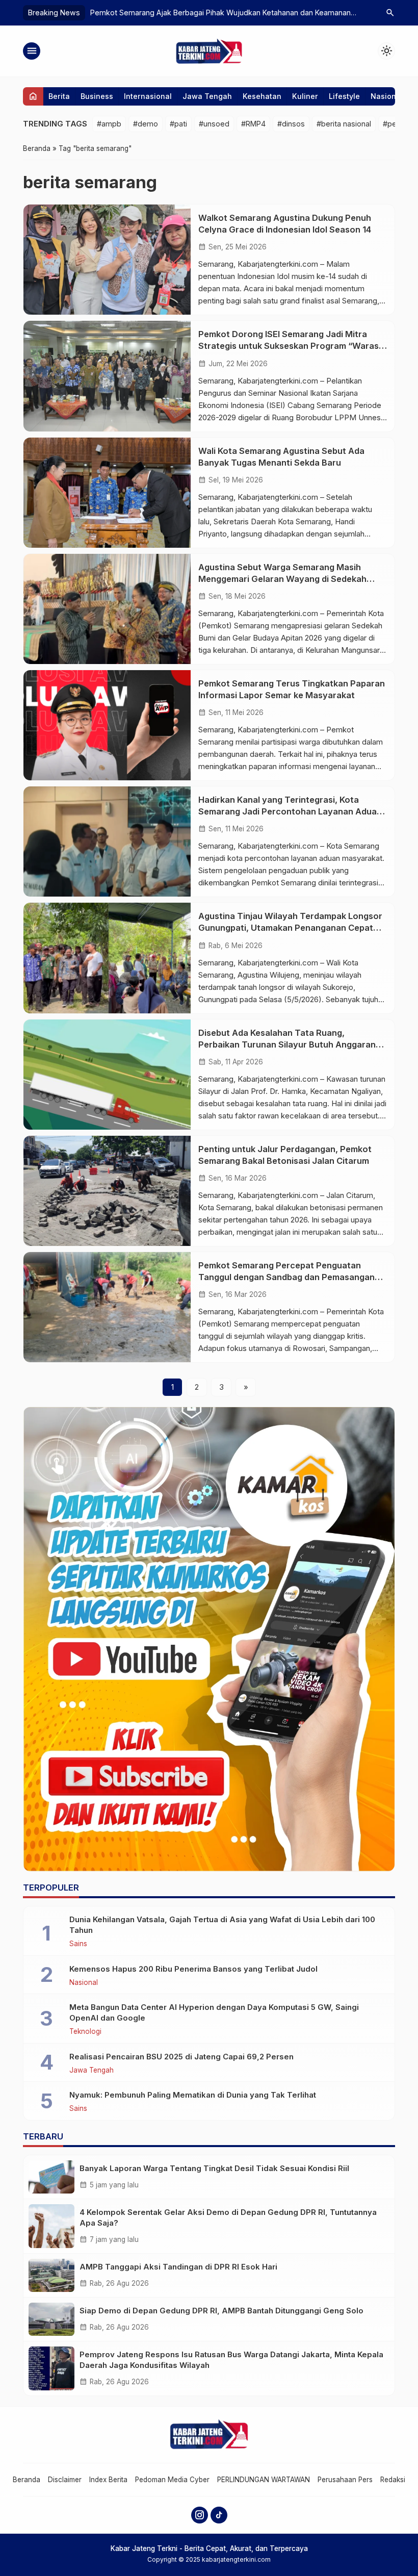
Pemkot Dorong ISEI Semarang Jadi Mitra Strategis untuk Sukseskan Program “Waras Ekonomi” (289, 346)
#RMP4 (253, 124)
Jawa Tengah (207, 96)
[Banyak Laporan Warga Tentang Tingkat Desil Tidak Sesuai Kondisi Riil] (51, 2177)
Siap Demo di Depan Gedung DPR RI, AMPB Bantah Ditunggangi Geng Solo (221, 2311)
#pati (178, 124)
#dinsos (291, 124)
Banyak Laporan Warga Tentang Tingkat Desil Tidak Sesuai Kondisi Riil (214, 2168)
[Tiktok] (219, 2515)
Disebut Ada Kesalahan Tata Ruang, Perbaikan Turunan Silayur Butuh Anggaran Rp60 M (287, 1044)
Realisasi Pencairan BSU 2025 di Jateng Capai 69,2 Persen (181, 2057)
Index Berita (108, 2480)
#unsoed (214, 124)
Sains (78, 1944)
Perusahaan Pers (345, 2480)
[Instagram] (200, 2515)
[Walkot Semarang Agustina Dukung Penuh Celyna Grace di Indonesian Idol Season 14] (107, 260)
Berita (59, 96)
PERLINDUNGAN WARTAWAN (264, 2480)
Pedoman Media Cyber (172, 2480)
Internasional (148, 96)
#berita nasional (344, 124)
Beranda (27, 2480)
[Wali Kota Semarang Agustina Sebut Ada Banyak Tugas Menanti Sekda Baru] (107, 493)
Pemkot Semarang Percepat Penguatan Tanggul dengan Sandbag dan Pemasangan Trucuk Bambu (286, 1277)
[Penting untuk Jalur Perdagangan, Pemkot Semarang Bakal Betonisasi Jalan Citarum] (107, 1191)
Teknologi (85, 2032)
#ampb (109, 124)
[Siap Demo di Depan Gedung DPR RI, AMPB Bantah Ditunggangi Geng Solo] (51, 2319)
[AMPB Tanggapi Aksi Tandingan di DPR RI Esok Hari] (51, 2275)
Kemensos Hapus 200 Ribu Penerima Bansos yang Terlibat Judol (193, 1969)
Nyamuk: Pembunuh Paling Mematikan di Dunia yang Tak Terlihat (193, 2095)
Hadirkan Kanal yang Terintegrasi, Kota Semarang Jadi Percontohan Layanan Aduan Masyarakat (290, 811)
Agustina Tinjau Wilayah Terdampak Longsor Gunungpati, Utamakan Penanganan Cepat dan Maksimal (290, 928)
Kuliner (305, 96)
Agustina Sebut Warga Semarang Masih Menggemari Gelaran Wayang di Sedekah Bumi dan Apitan (282, 579)
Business (97, 96)
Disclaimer (65, 2480)
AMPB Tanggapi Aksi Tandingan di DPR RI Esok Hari (178, 2267)
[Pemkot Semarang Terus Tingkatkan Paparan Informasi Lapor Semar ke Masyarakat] (107, 725)
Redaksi (393, 2480)
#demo (146, 124)
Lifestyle (344, 96)
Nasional (387, 96)
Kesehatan (262, 96)
